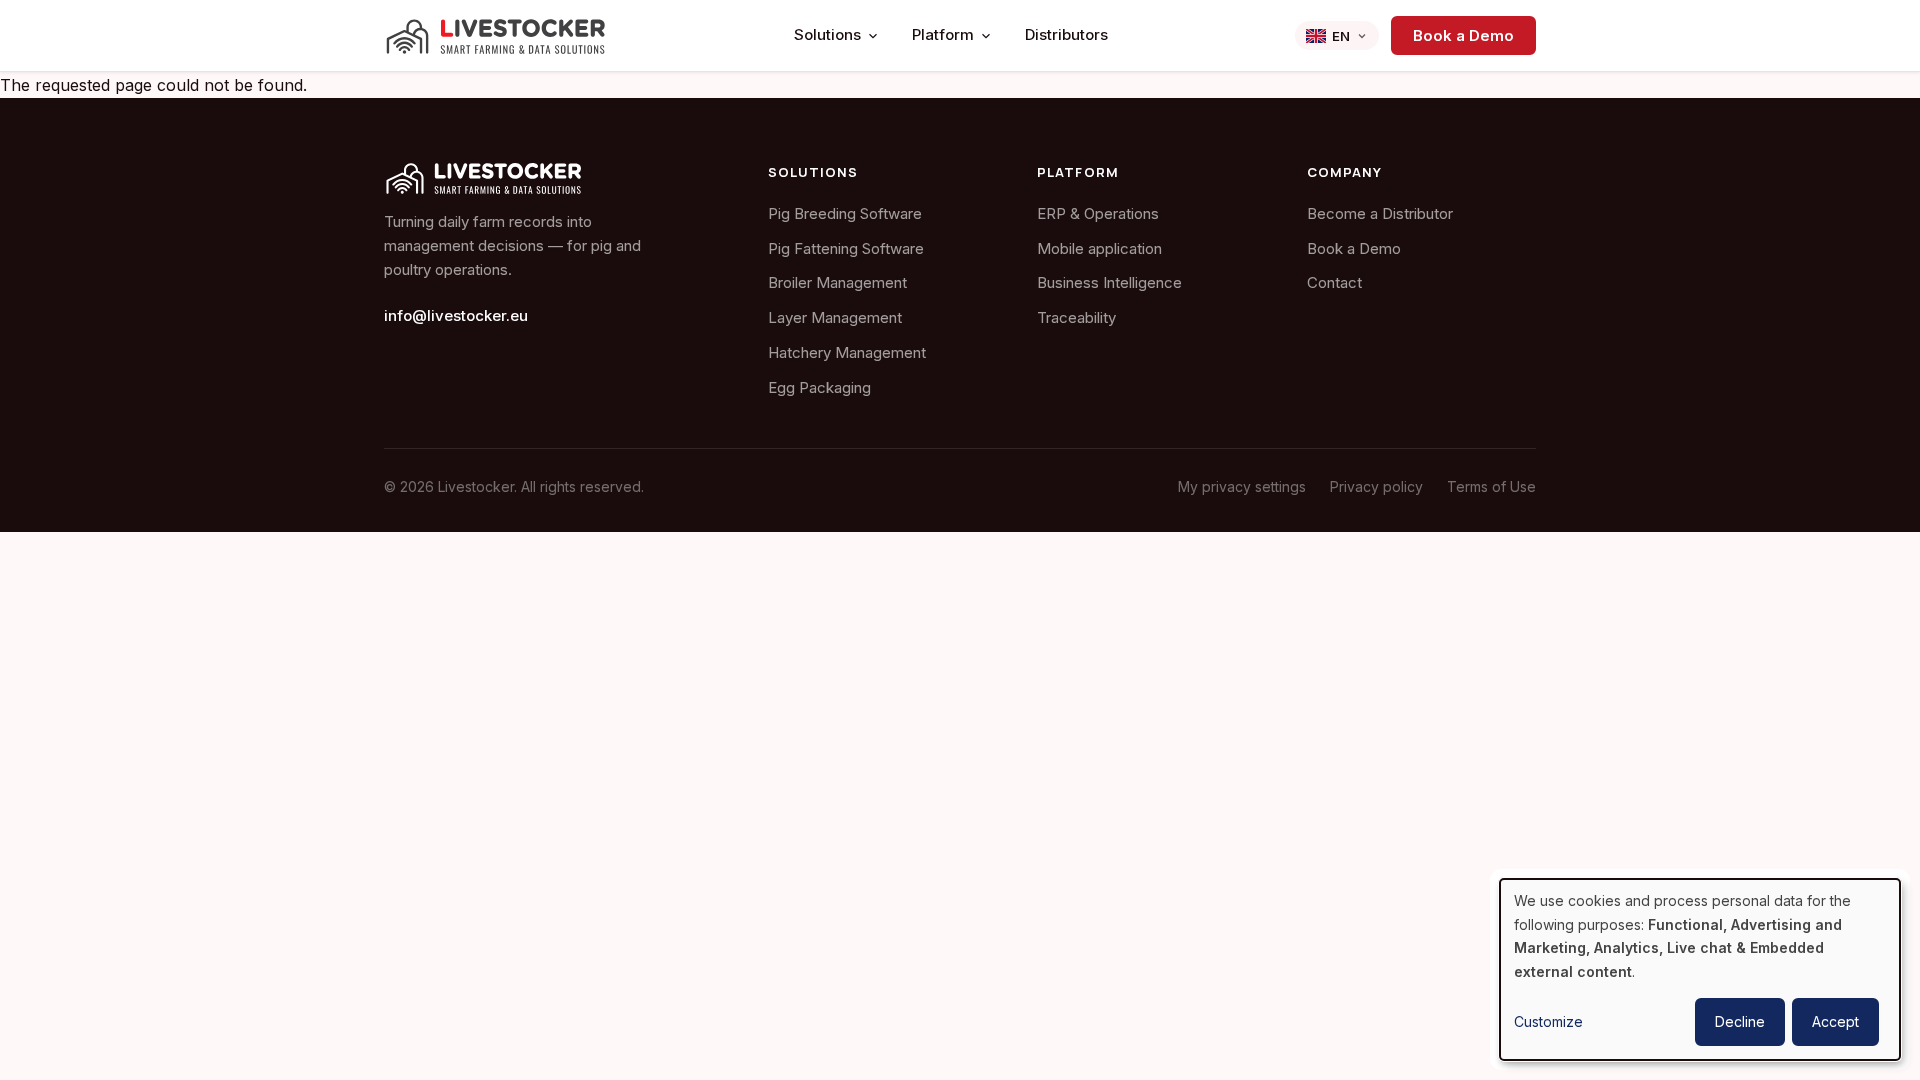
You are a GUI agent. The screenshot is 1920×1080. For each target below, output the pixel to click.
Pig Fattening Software (846, 248)
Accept (1835, 1021)
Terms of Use (1491, 486)
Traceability (1076, 317)
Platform (943, 34)
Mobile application (1099, 248)
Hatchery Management (847, 352)
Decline (1740, 1021)
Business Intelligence (1109, 282)
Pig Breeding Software (845, 213)
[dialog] (1700, 969)
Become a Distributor (1380, 213)
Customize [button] (1548, 1021)
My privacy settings (1242, 486)
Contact (1334, 282)
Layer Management (835, 317)
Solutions (827, 34)
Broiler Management (837, 282)
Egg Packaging (819, 387)
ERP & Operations (1098, 213)
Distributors (1066, 34)
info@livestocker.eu (456, 315)
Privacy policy (1376, 486)
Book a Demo (1463, 35)
